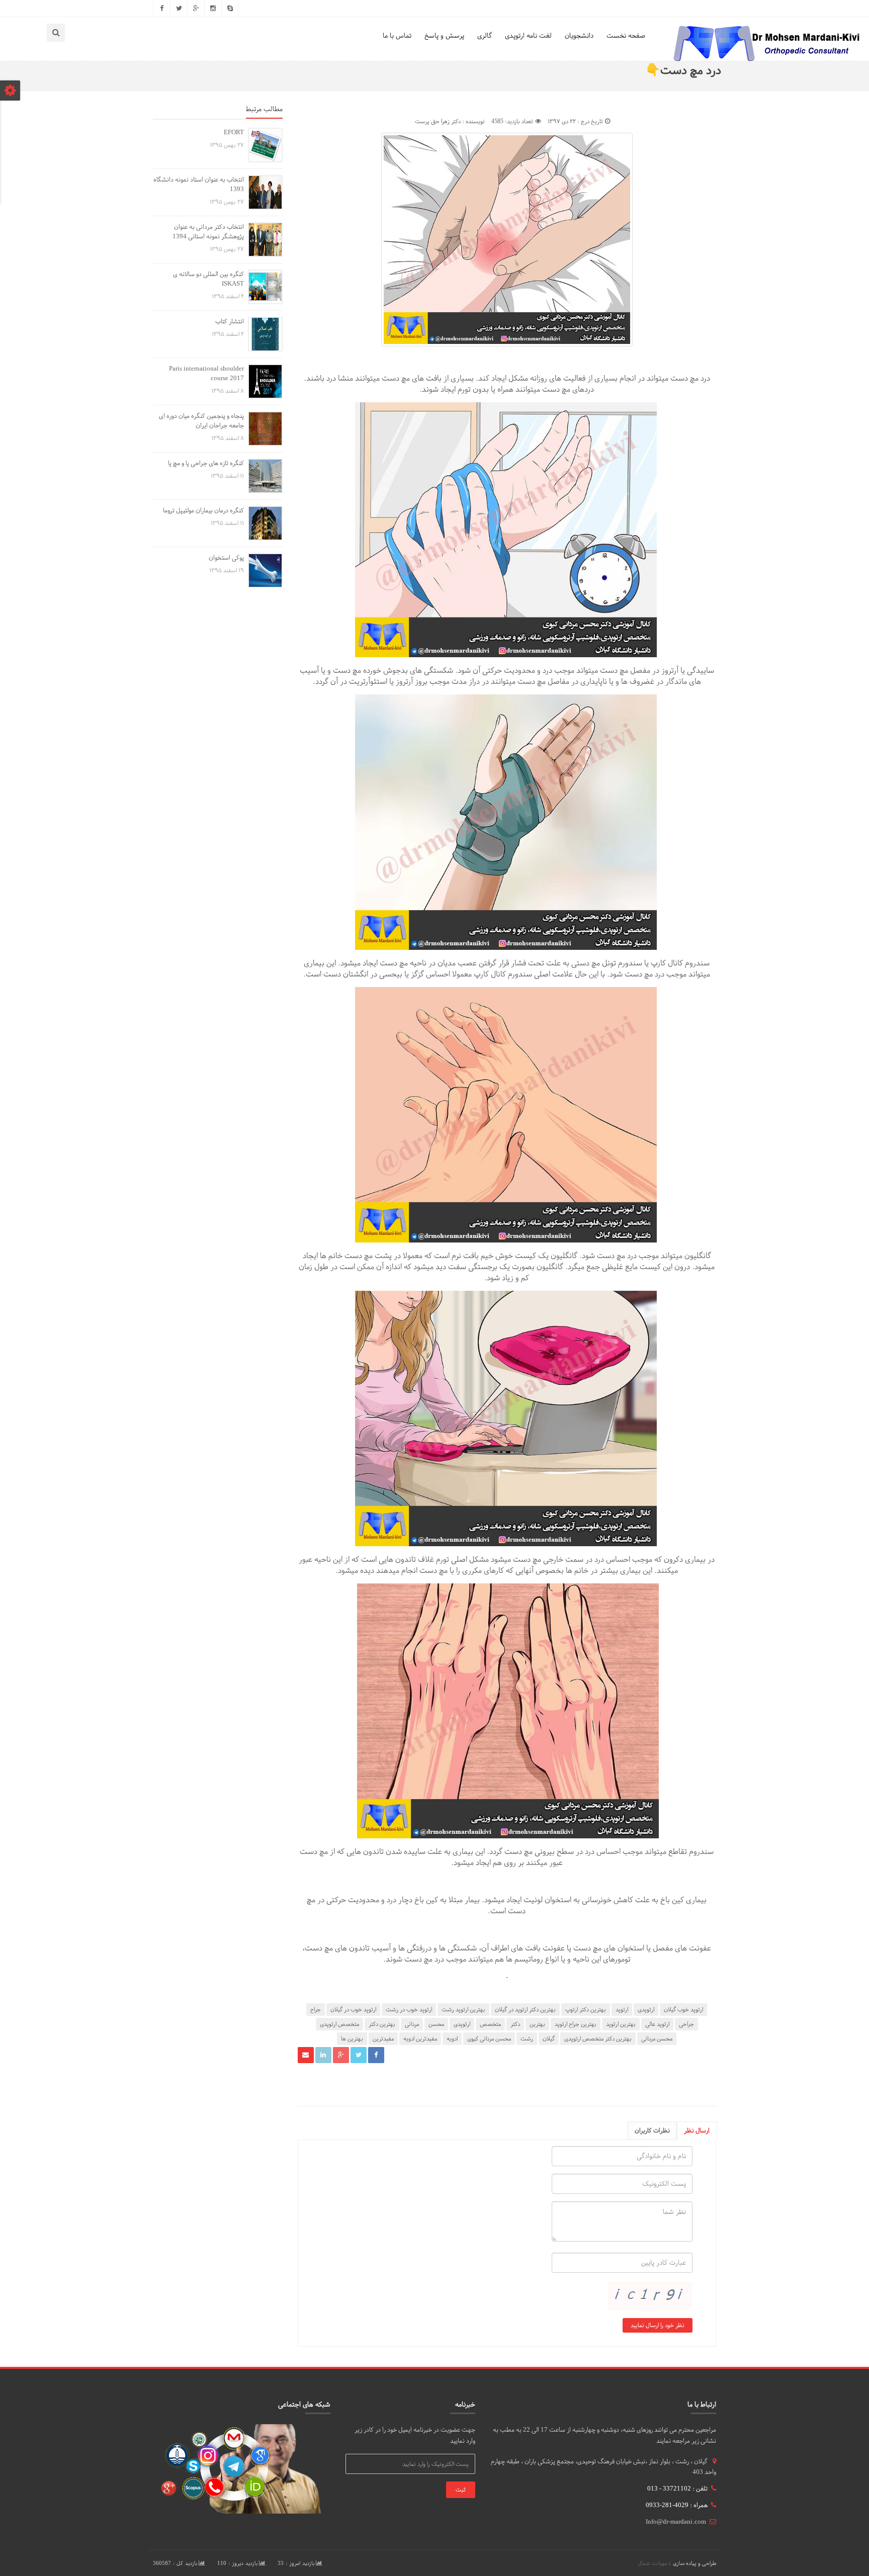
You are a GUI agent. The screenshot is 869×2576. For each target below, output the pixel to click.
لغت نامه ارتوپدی (528, 35)
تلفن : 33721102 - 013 (677, 2489)
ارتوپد (622, 2009)
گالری (485, 35)
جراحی (686, 2024)
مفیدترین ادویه (420, 2038)
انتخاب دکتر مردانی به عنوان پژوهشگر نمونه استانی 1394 (208, 232)
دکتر (515, 2024)
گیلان (549, 2038)
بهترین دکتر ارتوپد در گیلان (525, 2009)
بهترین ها (352, 2038)
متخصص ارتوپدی (339, 2024)
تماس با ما (397, 35)
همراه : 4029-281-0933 (677, 2505)
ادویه (452, 2038)
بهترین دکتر (382, 2024)
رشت (527, 2038)
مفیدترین (383, 2038)
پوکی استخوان (226, 558)
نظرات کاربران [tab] (652, 2130)
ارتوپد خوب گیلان (683, 2009)
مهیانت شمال (653, 2563)
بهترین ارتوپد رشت (463, 2009)
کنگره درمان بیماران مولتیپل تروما (203, 510)
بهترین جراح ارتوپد (576, 2024)
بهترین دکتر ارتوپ (586, 2009)
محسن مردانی (657, 2038)
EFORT (234, 132)
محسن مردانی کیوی (489, 2038)
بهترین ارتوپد (621, 2024)
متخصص (490, 2024)
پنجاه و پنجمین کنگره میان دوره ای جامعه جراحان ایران (201, 421)
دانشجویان (579, 35)
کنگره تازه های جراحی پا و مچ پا (206, 463)
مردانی (412, 2024)
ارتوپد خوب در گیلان (353, 2009)
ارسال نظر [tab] (697, 2130)
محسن (436, 2024)
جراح (316, 2009)
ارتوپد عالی (657, 2024)
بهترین (537, 2024)
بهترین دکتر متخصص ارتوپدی (598, 2038)
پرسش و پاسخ (444, 35)
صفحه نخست (626, 35)
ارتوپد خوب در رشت (409, 2009)
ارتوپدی (646, 2009)
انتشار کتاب (230, 321)
